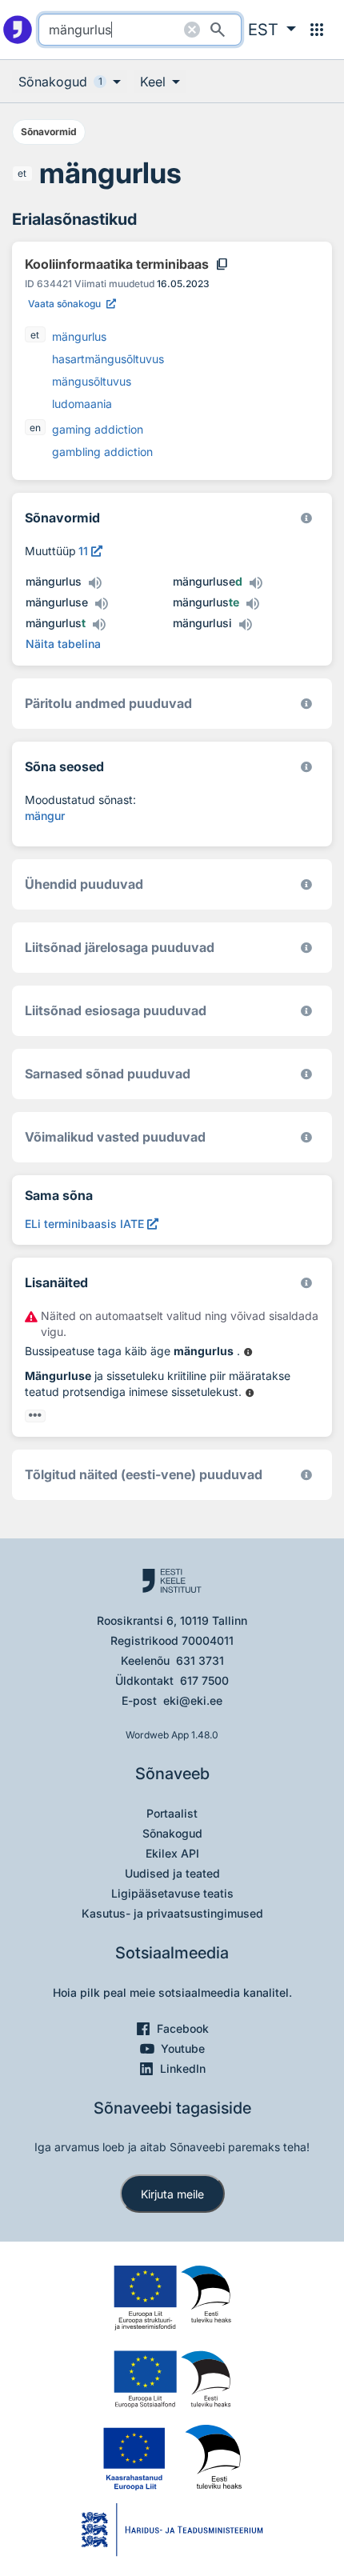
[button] (272, 30)
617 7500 (204, 1680)
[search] (140, 30)
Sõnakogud (172, 1833)
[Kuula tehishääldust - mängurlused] (255, 583)
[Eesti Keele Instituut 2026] (306, 884)
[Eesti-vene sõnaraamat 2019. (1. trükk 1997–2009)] (306, 1475)
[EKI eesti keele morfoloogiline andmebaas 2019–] (306, 518)
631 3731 (200, 1660)
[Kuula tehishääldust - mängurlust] (98, 625)
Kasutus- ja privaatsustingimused (172, 1913)
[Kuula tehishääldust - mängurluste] (252, 604)
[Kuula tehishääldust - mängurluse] (101, 604)
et (22, 173)
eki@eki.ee (193, 1700)
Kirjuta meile (172, 2194)
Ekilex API (172, 1853)
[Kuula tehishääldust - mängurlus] (94, 583)
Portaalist (172, 1813)
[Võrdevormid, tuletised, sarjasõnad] (306, 767)
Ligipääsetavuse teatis (172, 1893)
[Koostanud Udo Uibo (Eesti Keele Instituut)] (306, 704)
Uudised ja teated (172, 1873)
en (35, 428)
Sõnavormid (49, 132)
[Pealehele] (18, 30)
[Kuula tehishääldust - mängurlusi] (245, 625)
